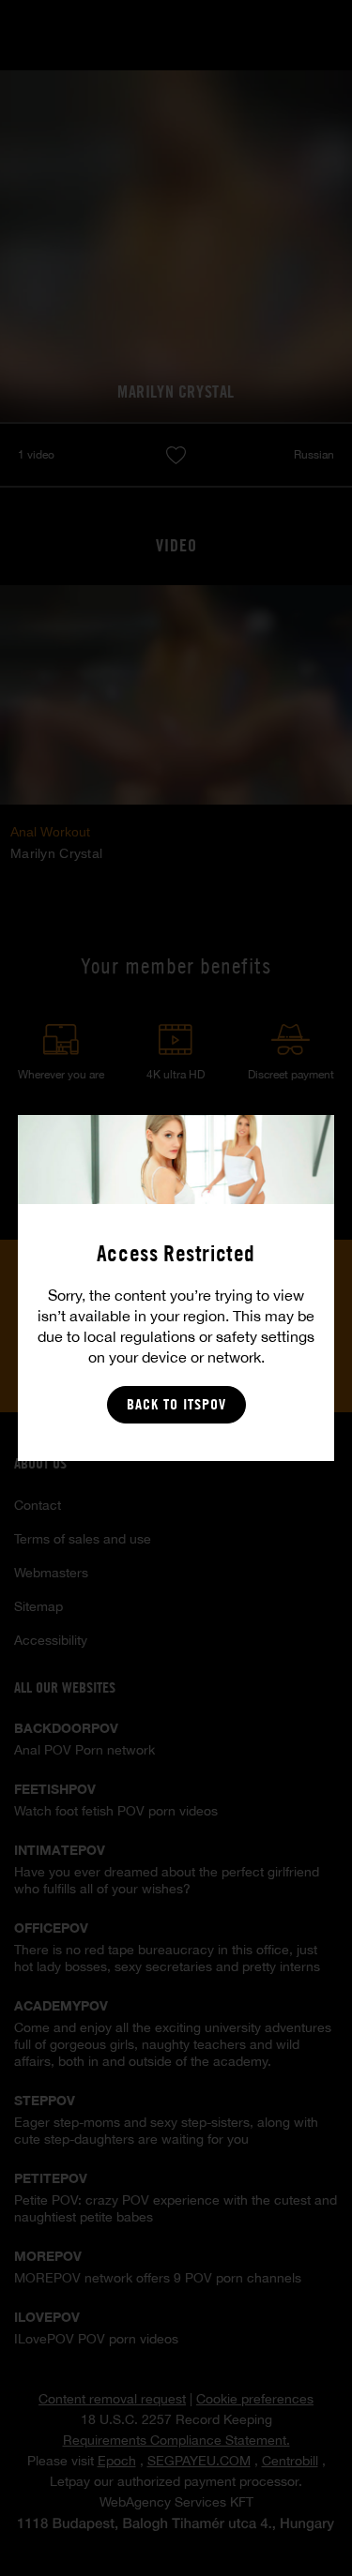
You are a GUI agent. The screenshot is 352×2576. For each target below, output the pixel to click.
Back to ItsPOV (176, 1404)
